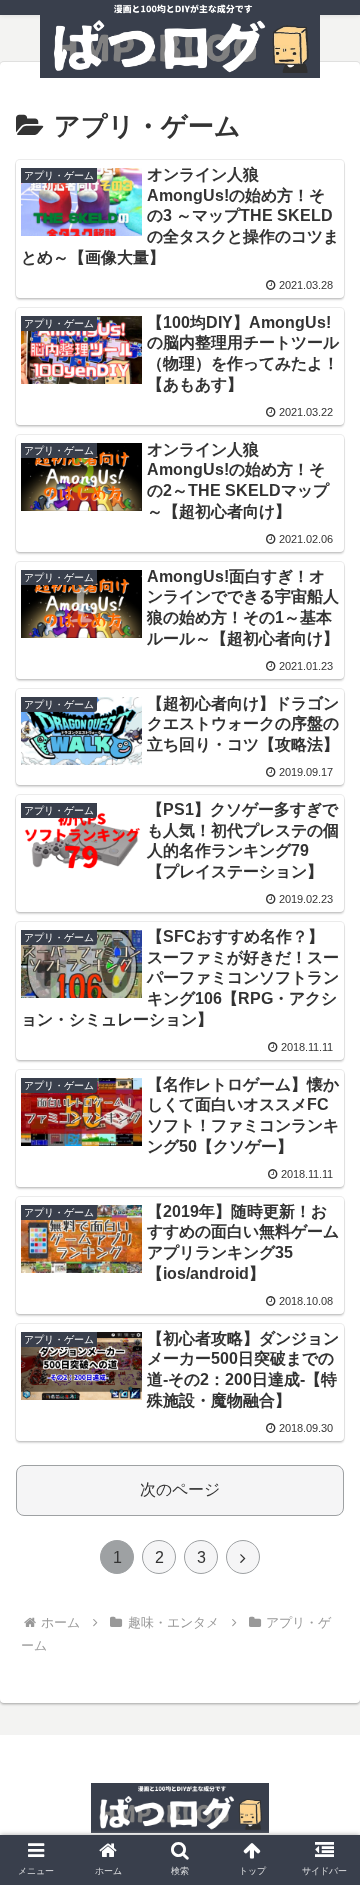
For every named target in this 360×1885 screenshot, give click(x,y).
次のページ (180, 1489)
